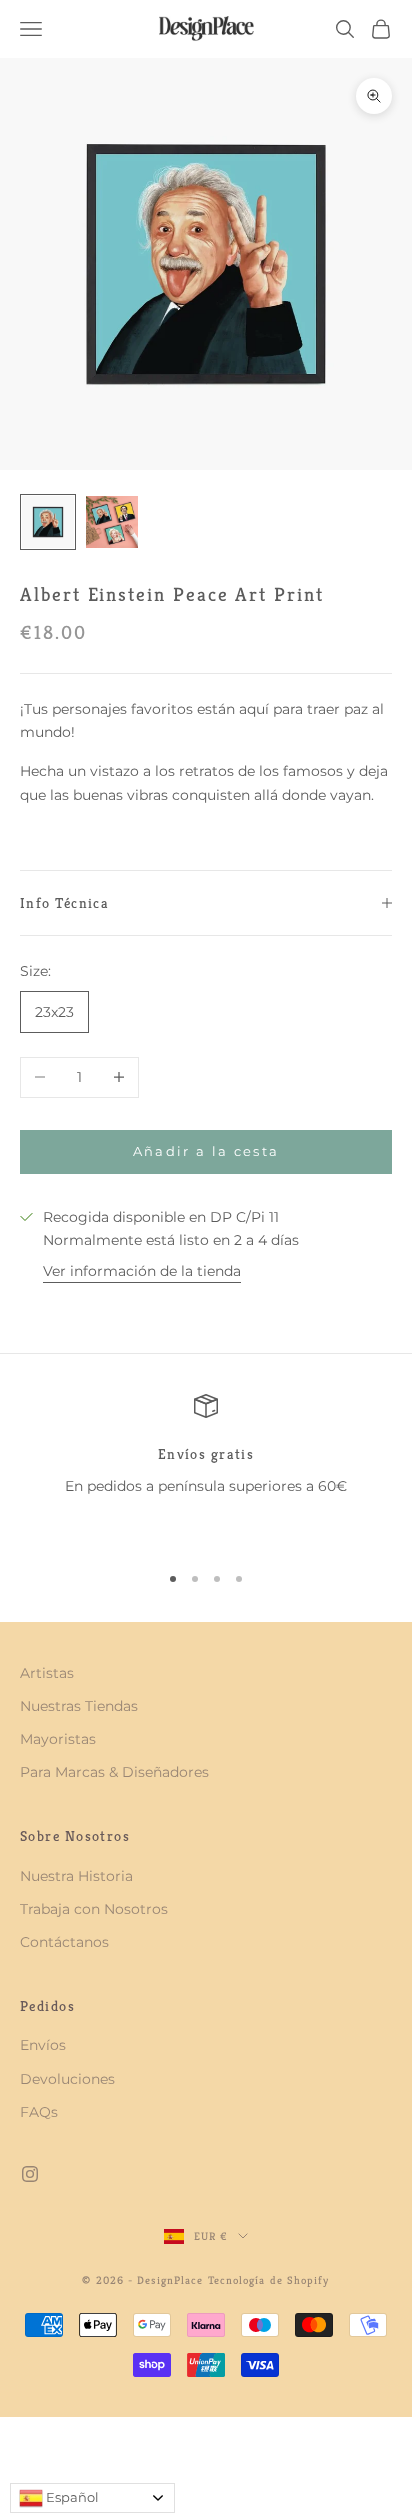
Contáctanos (64, 1942)
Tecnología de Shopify (269, 2280)
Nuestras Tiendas (79, 1706)
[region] (206, 1469)
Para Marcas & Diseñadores (114, 1772)
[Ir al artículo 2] (112, 522)
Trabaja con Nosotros (94, 1909)
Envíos (43, 2045)
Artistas (47, 1673)
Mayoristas (58, 1739)
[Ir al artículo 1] (48, 522)
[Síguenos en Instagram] (30, 2174)
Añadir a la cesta (206, 1151)
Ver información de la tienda (142, 1271)
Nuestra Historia (76, 1876)
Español (71, 2497)
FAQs (39, 2112)
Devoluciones (67, 2079)
